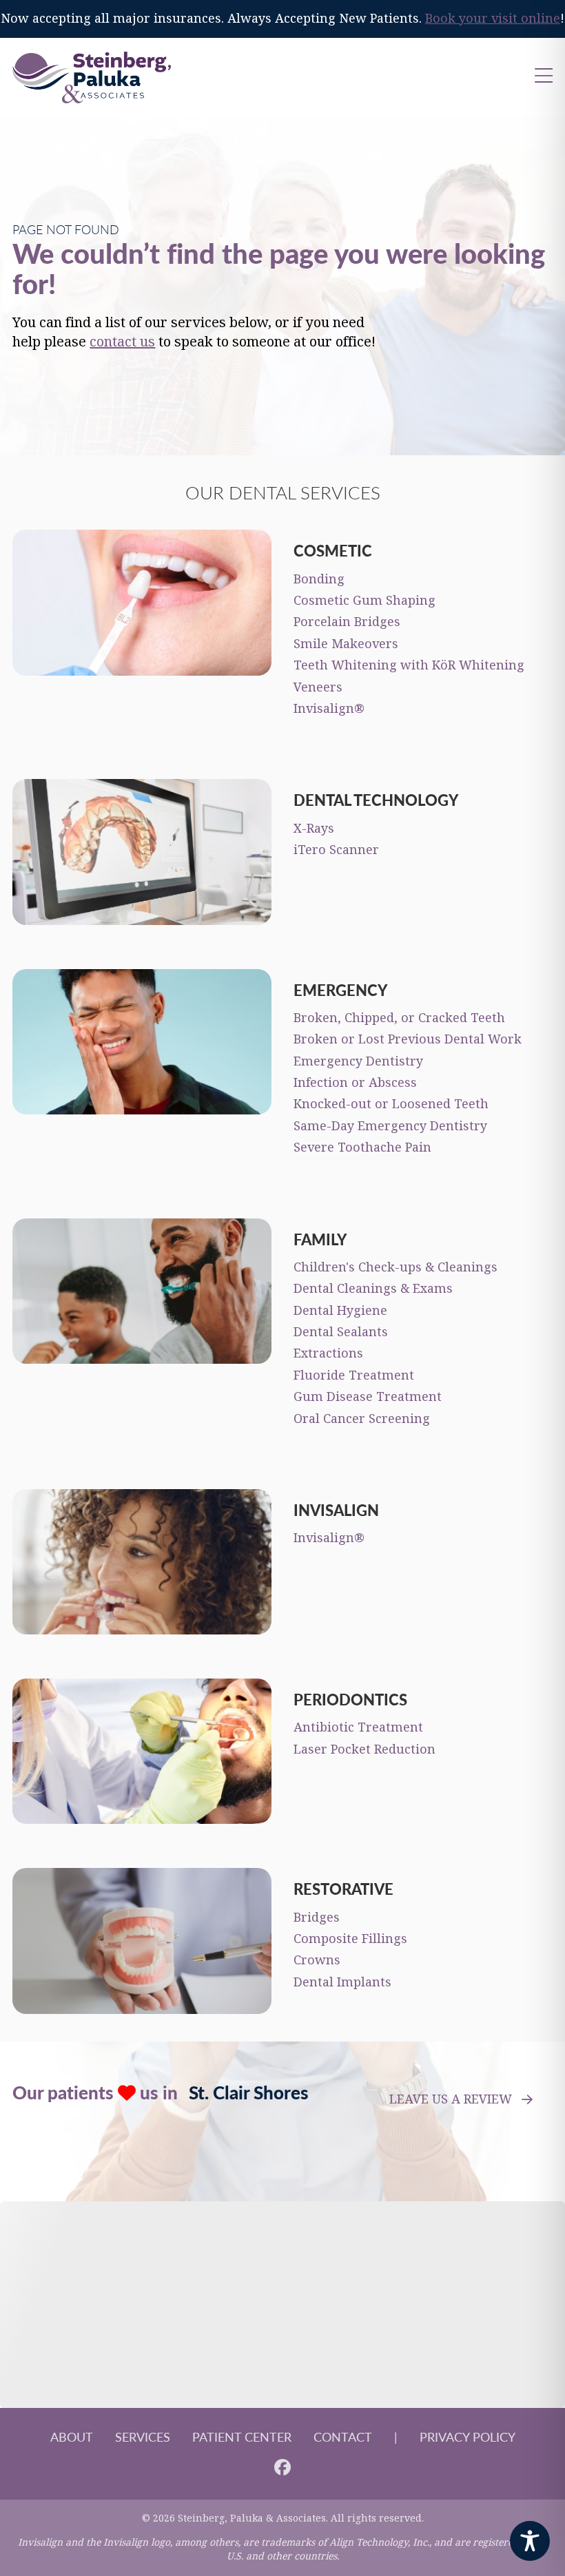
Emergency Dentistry (358, 1061)
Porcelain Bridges (347, 622)
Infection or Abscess (355, 1083)
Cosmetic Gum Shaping (364, 601)
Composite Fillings (350, 1939)
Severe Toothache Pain (362, 1147)
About (72, 2437)
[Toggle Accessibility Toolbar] (530, 2541)
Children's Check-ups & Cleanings (395, 1267)
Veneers (318, 687)
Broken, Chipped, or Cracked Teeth (399, 1018)
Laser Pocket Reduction (364, 1749)
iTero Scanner (336, 850)
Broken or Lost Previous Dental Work (408, 1039)
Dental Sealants (341, 1332)
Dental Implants (342, 1982)
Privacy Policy (468, 2437)
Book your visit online (493, 19)
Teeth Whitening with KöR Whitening (409, 665)
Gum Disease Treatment (368, 1397)
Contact (343, 2437)
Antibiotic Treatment (358, 1727)
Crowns (317, 1960)
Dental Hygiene (340, 1311)
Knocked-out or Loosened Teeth (391, 1104)
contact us (122, 342)
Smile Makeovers (346, 644)
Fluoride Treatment (354, 1375)
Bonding (319, 579)
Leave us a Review (451, 2099)
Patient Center (242, 2437)
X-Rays (314, 829)
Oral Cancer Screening (362, 1419)
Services (143, 2437)
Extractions (328, 1353)
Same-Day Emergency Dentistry (390, 1126)
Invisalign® (329, 709)
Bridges (317, 1918)
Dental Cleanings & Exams (373, 1289)
